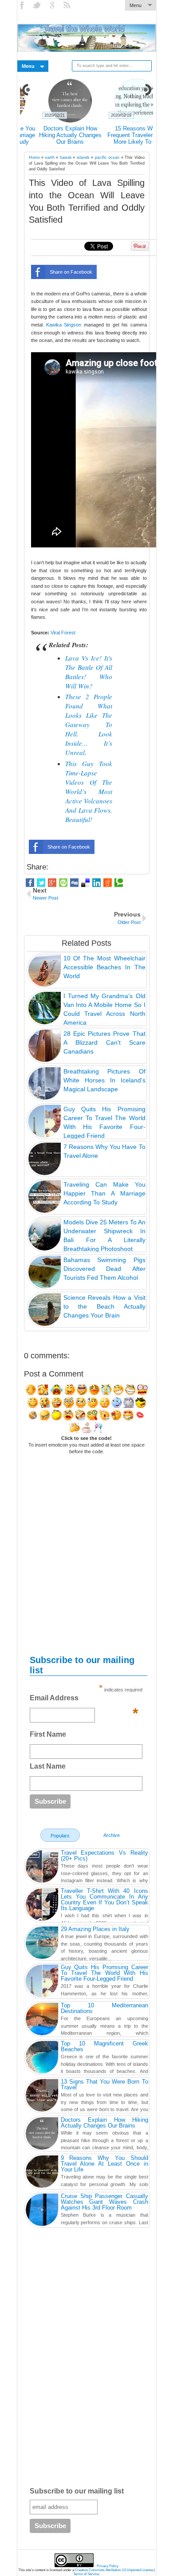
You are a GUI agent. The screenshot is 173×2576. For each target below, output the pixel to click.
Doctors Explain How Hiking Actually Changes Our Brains (104, 2123)
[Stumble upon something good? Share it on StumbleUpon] (63, 883)
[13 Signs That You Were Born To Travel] (42, 2096)
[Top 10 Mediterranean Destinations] (42, 2020)
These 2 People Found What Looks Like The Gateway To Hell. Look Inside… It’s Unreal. (89, 724)
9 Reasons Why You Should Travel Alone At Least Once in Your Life (120, 135)
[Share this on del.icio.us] (85, 883)
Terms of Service (86, 2574)
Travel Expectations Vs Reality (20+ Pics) (104, 1856)
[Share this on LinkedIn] (96, 883)
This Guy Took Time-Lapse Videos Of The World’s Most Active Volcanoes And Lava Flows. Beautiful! (89, 791)
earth (50, 157)
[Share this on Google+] (52, 883)
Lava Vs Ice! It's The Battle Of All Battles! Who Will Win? (89, 672)
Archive (112, 1835)
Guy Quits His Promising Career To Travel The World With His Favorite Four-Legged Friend (104, 1973)
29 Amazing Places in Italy (95, 1929)
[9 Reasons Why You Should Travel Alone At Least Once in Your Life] (42, 2173)
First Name (48, 1734)
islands (83, 157)
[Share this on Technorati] (119, 883)
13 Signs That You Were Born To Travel (104, 2084)
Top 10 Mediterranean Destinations (104, 2008)
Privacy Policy (108, 2566)
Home (34, 157)
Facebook (23, 5)
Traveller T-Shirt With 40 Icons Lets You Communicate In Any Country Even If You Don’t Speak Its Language (104, 1900)
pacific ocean (107, 157)
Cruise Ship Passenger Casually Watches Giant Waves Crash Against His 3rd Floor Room (104, 2202)
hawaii (66, 157)
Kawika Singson (64, 325)
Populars (60, 1836)
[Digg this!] (74, 883)
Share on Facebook (71, 272)
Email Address (84, 1700)
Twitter (38, 5)
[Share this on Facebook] (30, 883)
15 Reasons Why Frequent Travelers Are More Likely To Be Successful (53, 138)
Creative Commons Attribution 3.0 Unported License (114, 2570)
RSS (68, 5)
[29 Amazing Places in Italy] (42, 1944)
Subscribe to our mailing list (77, 2491)
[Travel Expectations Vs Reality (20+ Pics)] (42, 1868)
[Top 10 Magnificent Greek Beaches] (42, 2058)
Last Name (48, 1766)
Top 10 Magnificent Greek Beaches (104, 2046)
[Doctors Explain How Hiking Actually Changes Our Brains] (42, 2135)
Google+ (53, 5)
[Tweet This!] (41, 883)
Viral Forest (63, 633)
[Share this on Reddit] (108, 883)
